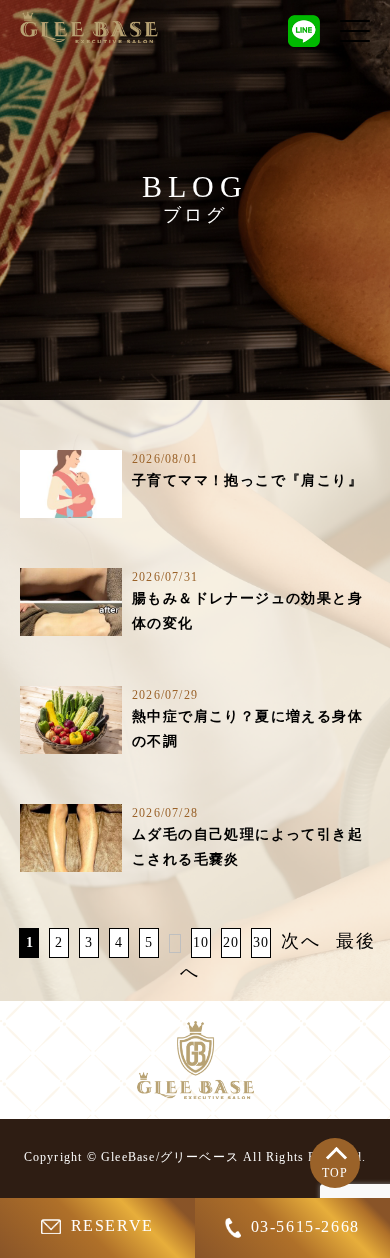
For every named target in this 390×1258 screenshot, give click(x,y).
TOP (335, 1173)
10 (201, 942)
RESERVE (112, 1225)
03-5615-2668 (305, 1226)
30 (261, 942)
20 (231, 942)
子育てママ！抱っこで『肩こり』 (247, 480)
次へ (301, 941)
